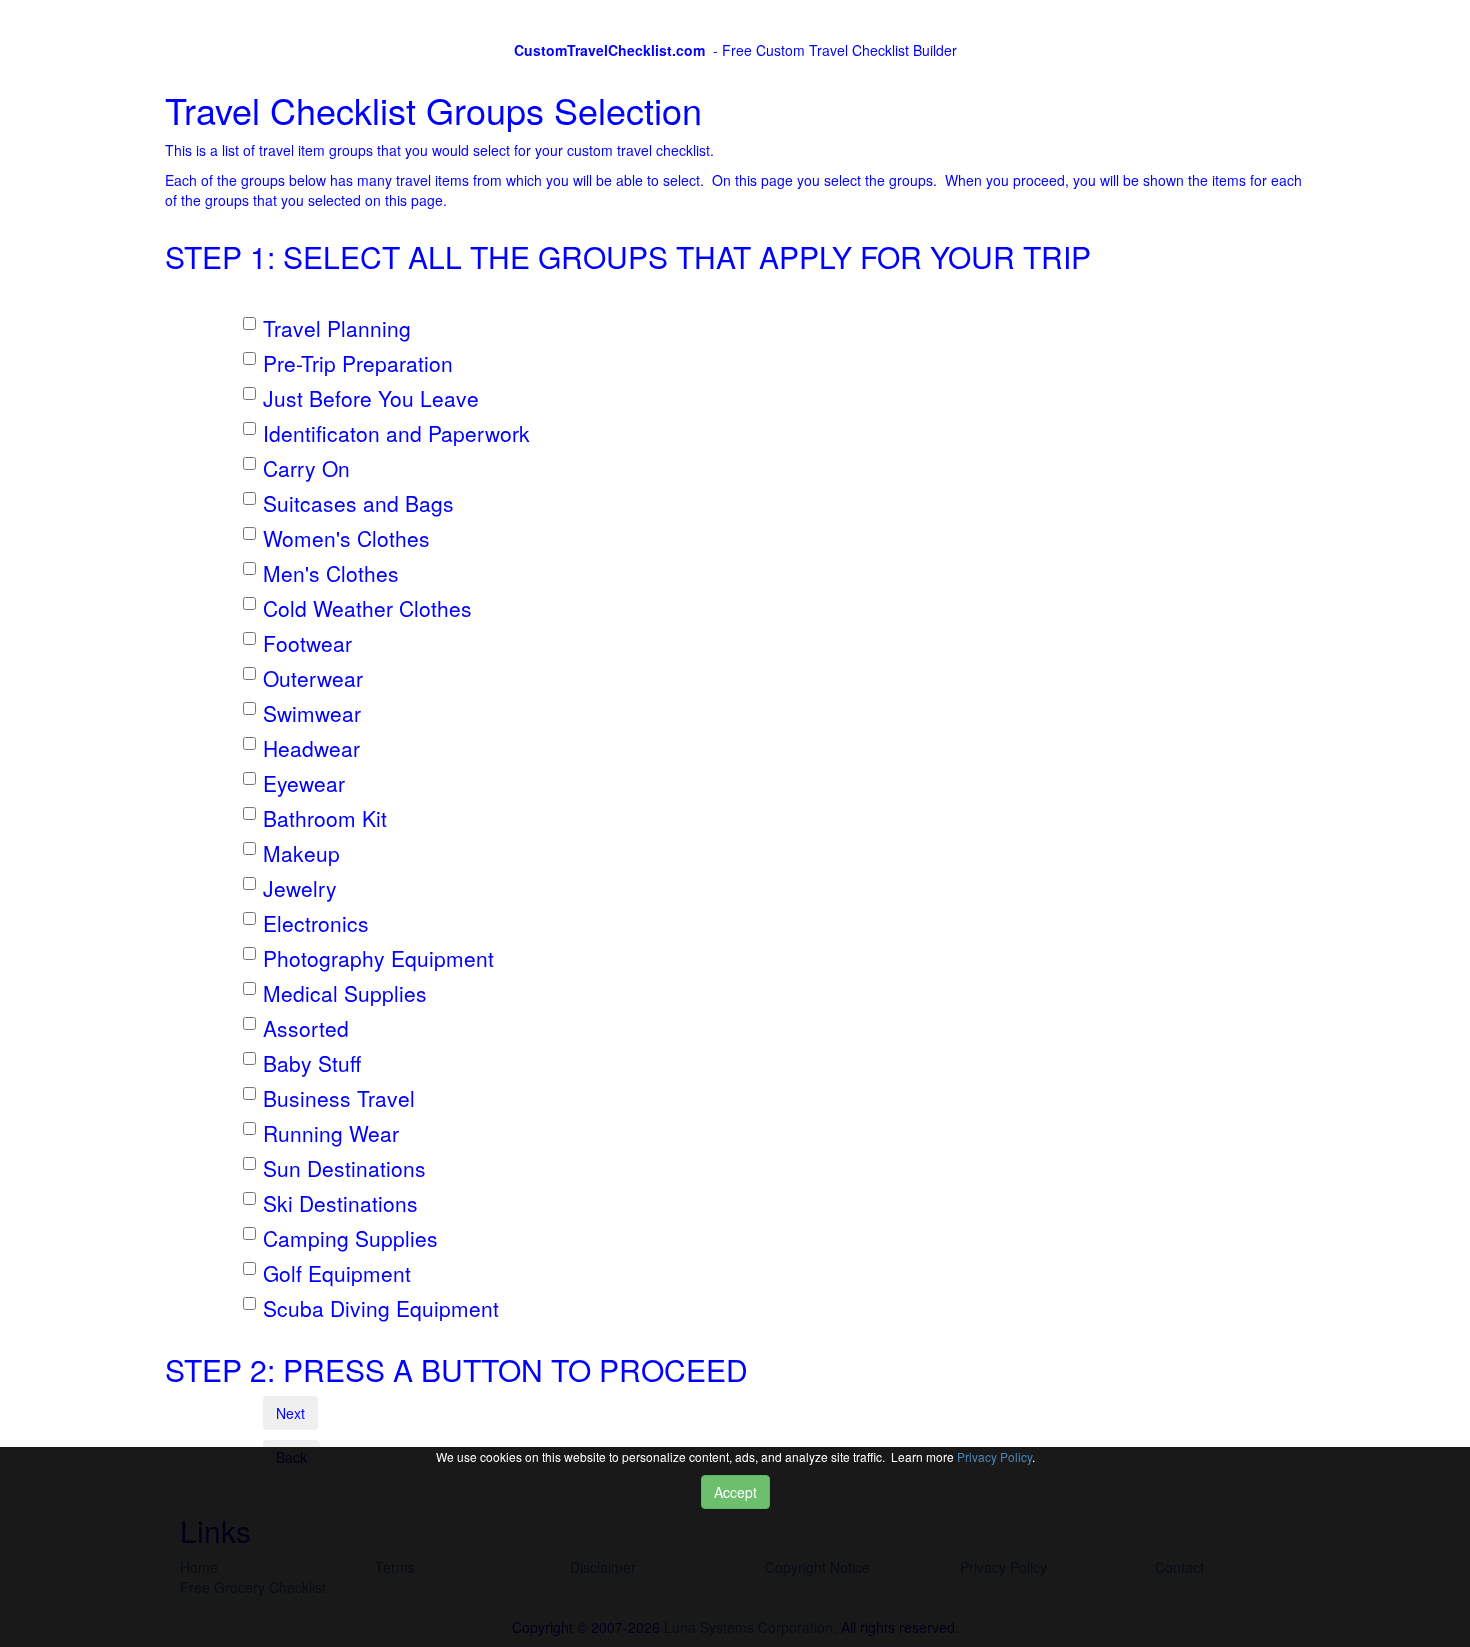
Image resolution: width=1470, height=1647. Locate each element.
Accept (735, 1492)
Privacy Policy (994, 1456)
